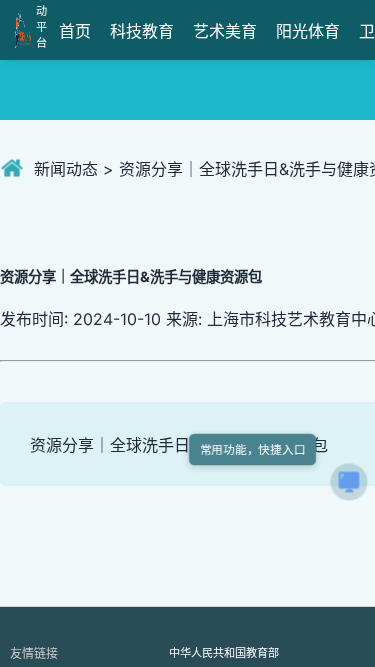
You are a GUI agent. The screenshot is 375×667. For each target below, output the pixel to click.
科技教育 (142, 31)
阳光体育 (308, 31)
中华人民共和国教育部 (224, 653)
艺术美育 (225, 31)
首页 (75, 31)
